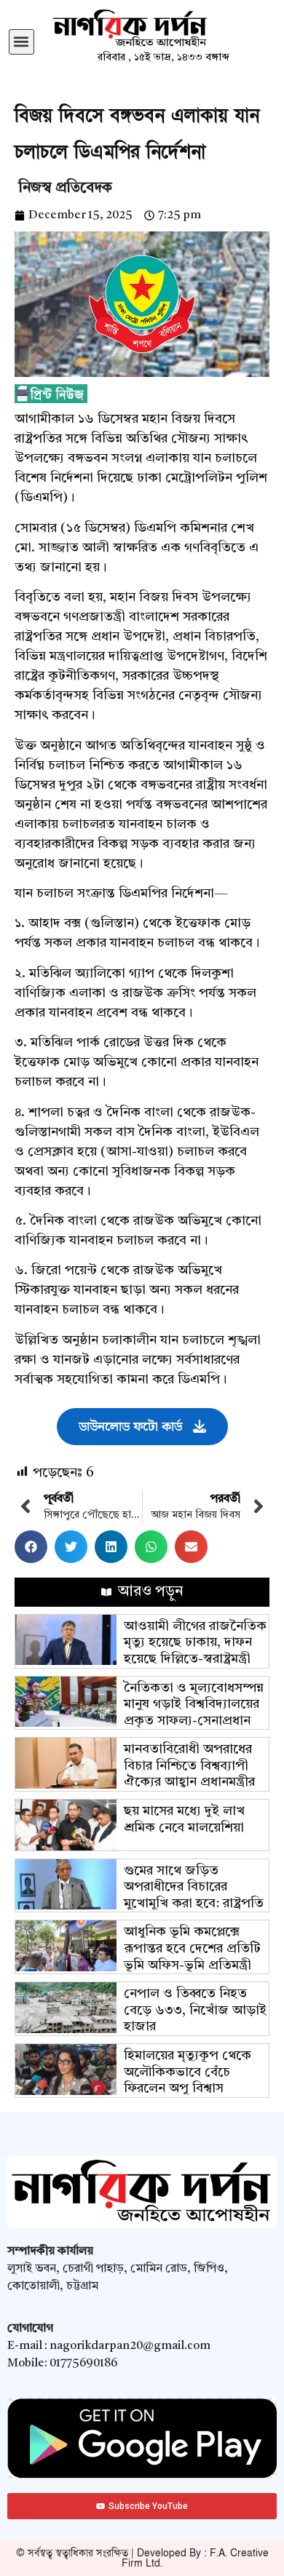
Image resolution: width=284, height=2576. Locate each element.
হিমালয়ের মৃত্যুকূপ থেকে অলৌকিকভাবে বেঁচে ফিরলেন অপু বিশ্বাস (188, 2072)
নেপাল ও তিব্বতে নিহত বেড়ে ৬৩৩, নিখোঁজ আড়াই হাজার (195, 2010)
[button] (21, 42)
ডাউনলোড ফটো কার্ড (130, 1427)
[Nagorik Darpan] (164, 29)
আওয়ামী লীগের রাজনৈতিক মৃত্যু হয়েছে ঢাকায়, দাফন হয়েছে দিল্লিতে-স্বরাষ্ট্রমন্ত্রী (195, 1643)
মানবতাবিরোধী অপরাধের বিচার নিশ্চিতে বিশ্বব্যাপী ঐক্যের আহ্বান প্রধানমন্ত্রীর (189, 1766)
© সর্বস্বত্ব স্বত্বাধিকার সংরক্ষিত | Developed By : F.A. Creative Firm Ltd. (142, 2558)
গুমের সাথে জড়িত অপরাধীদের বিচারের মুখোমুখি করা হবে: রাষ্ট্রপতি (194, 1887)
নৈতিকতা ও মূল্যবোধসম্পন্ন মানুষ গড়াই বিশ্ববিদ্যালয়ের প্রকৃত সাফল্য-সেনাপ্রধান (194, 1705)
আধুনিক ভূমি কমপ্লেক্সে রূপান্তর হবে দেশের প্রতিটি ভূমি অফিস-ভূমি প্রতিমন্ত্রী (192, 1948)
